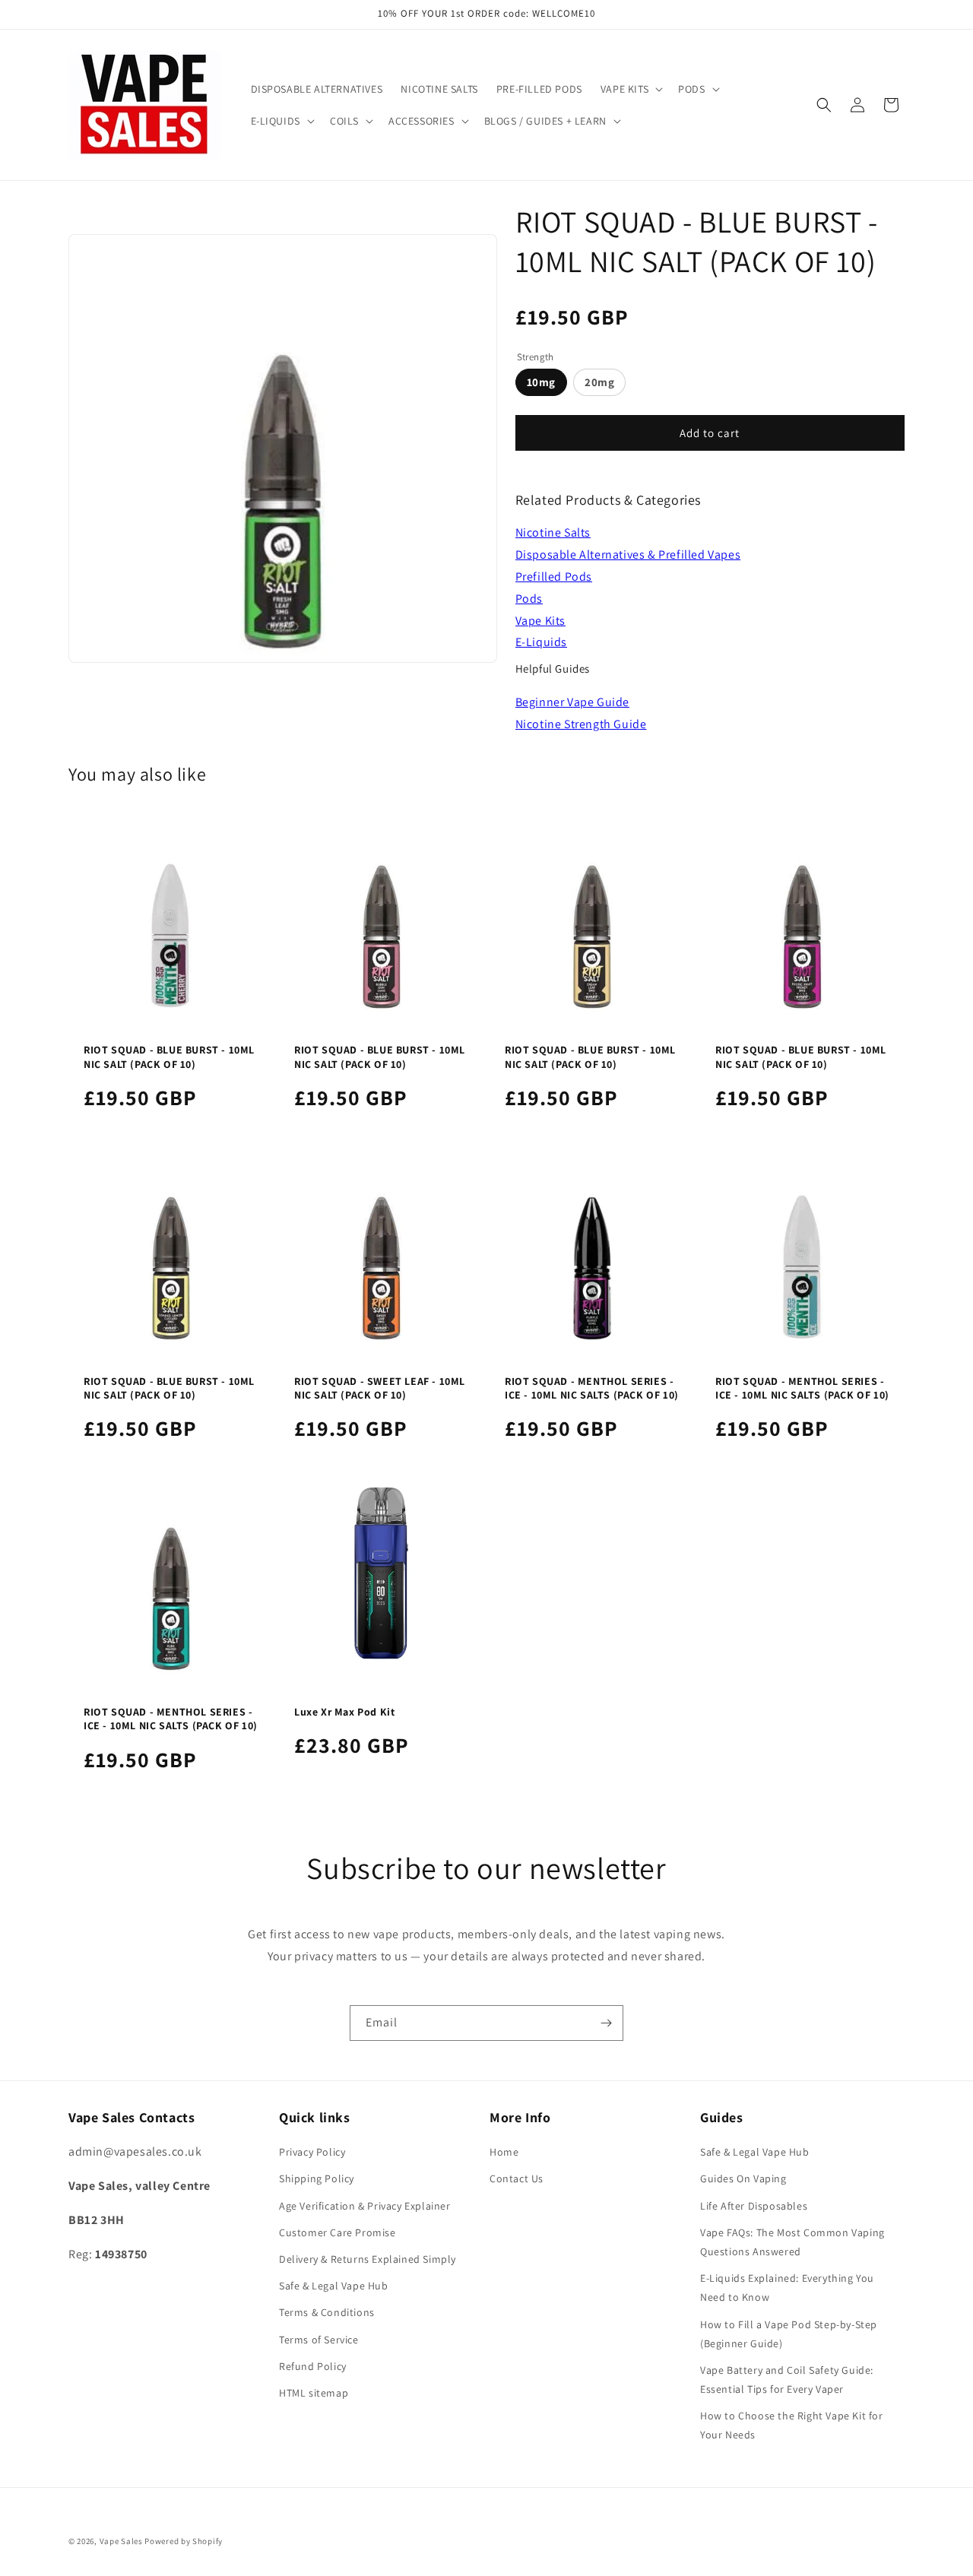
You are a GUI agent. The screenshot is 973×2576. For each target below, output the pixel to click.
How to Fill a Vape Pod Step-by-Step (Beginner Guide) (789, 2334)
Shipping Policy (317, 2178)
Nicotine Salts (553, 532)
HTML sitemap (314, 2393)
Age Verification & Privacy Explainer (365, 2206)
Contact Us (517, 2178)
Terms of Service (319, 2340)
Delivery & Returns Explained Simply (368, 2259)
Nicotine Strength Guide (581, 724)
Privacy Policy (312, 2152)
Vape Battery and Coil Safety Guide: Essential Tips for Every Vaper (787, 2380)
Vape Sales (121, 2541)
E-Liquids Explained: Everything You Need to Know (787, 2288)
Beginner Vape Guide (572, 702)
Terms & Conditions (327, 2312)
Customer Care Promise (338, 2232)
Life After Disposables (754, 2206)
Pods (529, 599)
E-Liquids (541, 642)
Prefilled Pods (554, 577)
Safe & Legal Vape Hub (334, 2286)
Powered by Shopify (184, 2541)
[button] (630, 89)
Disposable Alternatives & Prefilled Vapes (628, 554)
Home (504, 2152)
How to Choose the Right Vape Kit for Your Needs (792, 2425)
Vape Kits (540, 621)
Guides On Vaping (743, 2178)
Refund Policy (313, 2366)
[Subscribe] (606, 2023)
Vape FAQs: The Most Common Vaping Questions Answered (792, 2242)
